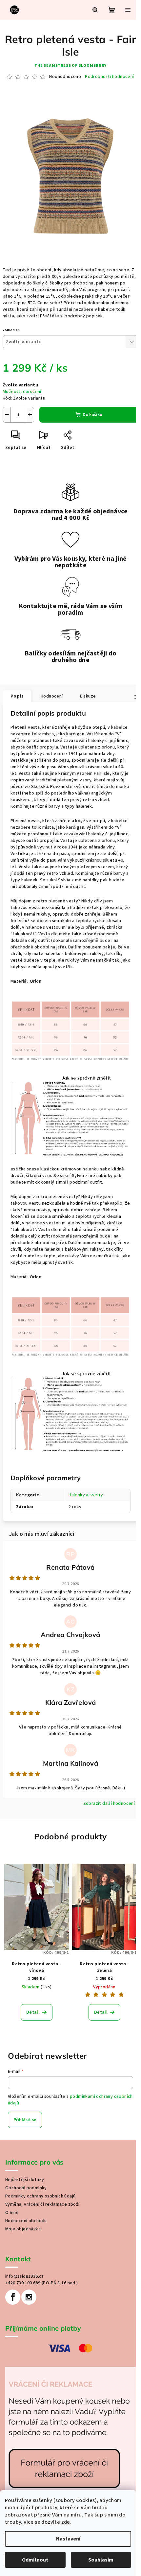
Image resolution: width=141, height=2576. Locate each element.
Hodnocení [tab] (52, 696)
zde (66, 2522)
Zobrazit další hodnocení (109, 1803)
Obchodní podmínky (26, 2188)
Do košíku (92, 415)
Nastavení (68, 2539)
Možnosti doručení (22, 392)
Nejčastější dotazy (25, 2180)
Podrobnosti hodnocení (109, 77)
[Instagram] (29, 2297)
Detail (33, 2012)
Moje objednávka (23, 2229)
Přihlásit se (25, 2120)
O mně (12, 2213)
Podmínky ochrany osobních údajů (40, 2196)
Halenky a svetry (86, 1495)
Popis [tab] (17, 696)
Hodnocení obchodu (26, 2221)
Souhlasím (101, 2560)
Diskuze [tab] (88, 696)
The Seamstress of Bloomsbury (70, 66)
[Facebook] (13, 2297)
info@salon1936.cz (25, 2276)
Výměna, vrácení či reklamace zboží (42, 2204)
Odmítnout (35, 2560)
